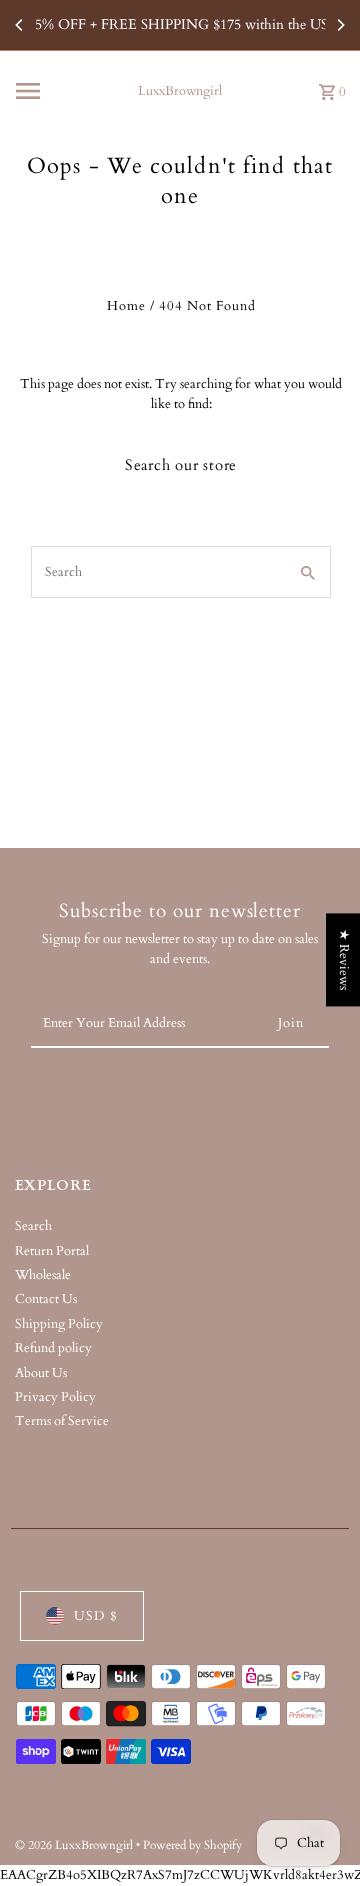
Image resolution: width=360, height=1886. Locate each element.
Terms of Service (62, 1421)
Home (126, 306)
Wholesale (43, 1275)
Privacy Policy (55, 1397)
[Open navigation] (67, 91)
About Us (41, 1373)
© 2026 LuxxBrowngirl (75, 1845)
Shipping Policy (59, 1324)
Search (33, 1226)
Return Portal (52, 1251)
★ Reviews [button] (344, 959)
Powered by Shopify (192, 1845)
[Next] (340, 25)
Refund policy (53, 1348)
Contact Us (46, 1299)
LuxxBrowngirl (180, 91)
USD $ (96, 1616)
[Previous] (20, 25)
